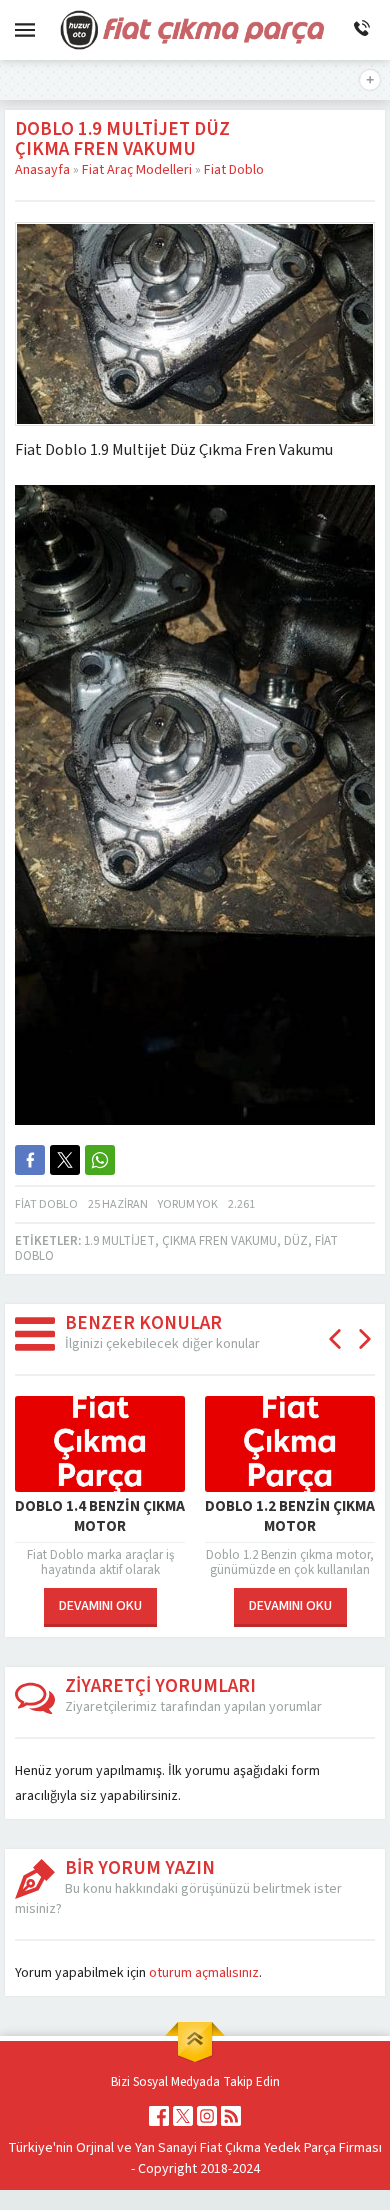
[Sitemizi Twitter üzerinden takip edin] (183, 2116)
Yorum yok (188, 1204)
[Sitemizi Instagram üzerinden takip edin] (207, 2116)
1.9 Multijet (119, 1241)
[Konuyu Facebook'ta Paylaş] (30, 1160)
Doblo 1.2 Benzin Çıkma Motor (290, 1517)
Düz (296, 1241)
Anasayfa (42, 170)
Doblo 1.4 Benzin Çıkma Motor (100, 1517)
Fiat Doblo (234, 170)
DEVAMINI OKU (100, 1606)
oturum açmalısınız (204, 1973)
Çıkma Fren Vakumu (219, 1241)
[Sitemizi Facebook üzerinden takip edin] (159, 2116)
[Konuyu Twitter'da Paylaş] (65, 1160)
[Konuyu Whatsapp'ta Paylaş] (100, 1160)
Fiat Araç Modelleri (137, 170)
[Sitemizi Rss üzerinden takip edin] (231, 2116)
